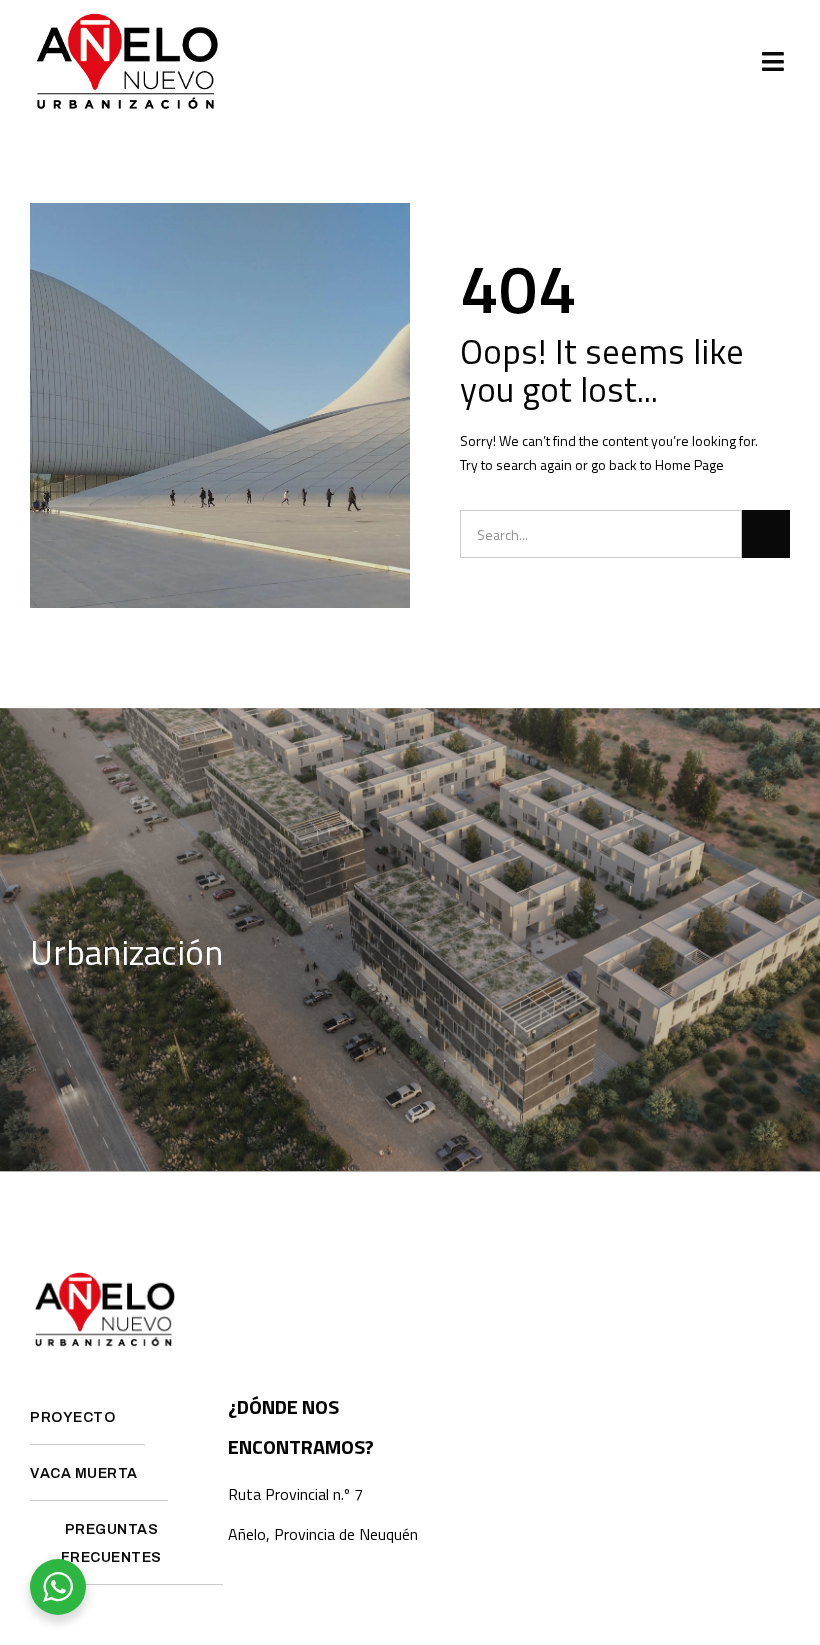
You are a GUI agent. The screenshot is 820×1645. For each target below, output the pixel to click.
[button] (773, 62)
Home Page (689, 464)
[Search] (766, 534)
